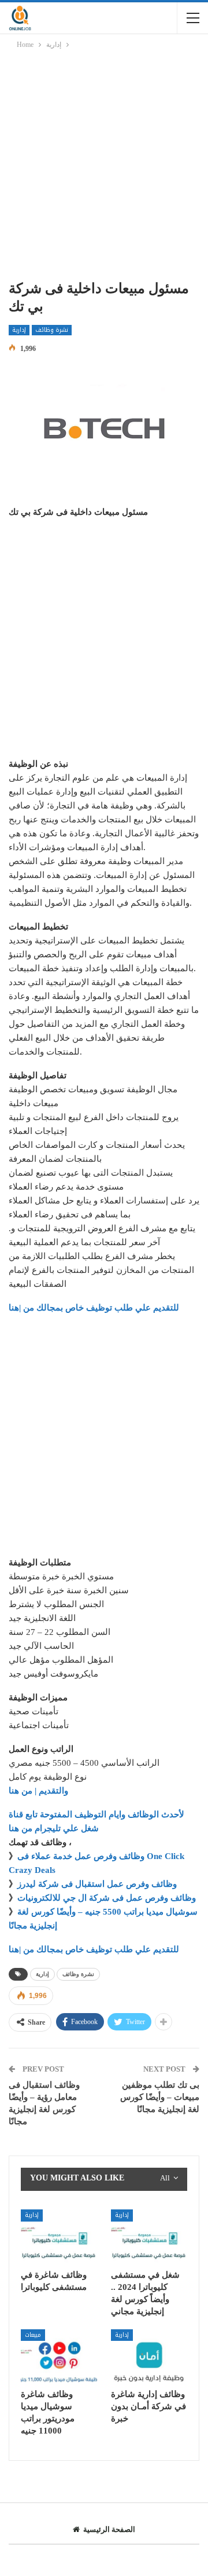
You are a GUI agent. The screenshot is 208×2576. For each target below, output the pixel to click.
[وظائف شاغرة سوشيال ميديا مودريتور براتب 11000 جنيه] (59, 2356)
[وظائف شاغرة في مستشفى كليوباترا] (59, 2236)
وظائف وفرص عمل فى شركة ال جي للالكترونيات (107, 1898)
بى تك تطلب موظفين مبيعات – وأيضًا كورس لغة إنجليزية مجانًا (160, 2097)
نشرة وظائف (52, 330)
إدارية (19, 330)
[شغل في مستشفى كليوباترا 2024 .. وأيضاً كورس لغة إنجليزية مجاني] (149, 2236)
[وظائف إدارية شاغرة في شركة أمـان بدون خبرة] (149, 2356)
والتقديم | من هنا (38, 1791)
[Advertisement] (104, 167)
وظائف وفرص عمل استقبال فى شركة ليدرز (97, 1884)
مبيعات (33, 2335)
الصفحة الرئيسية (109, 2529)
